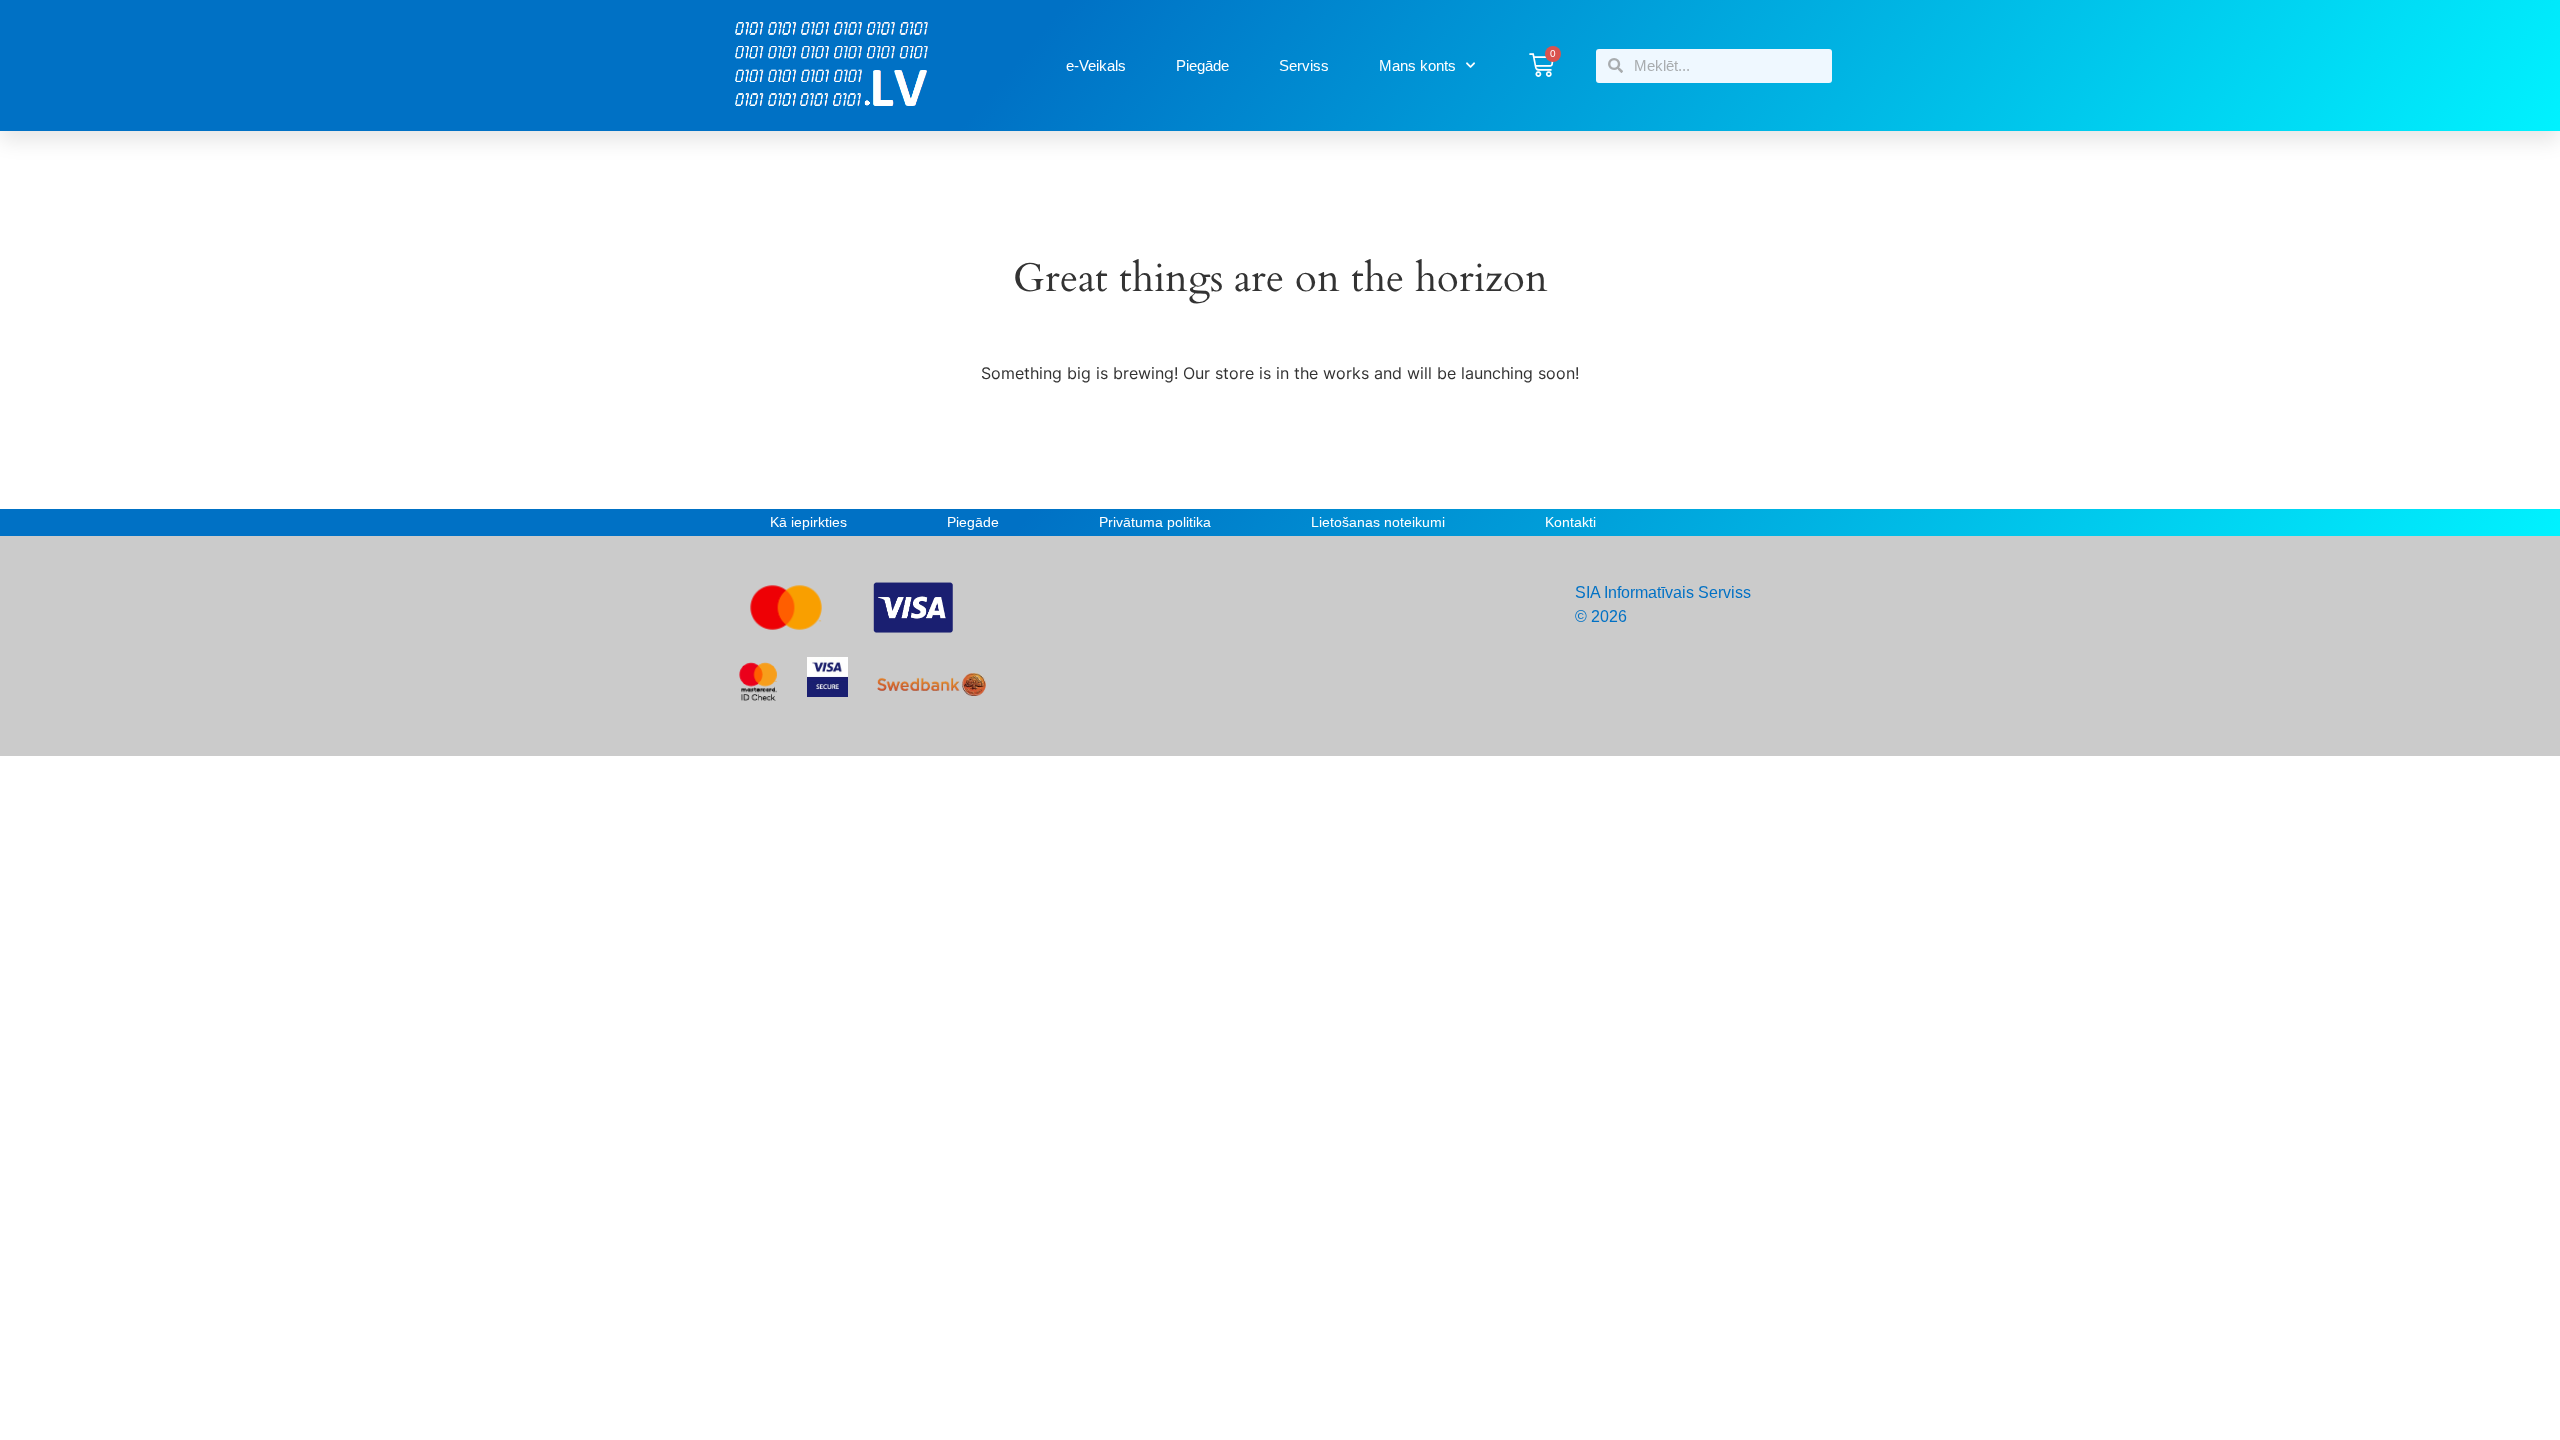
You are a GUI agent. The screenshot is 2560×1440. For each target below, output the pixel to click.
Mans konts (1417, 65)
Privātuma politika (1155, 522)
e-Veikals (1096, 65)
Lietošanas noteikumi (1378, 522)
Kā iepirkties (808, 522)
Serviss (1304, 65)
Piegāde (1202, 65)
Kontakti (1570, 522)
